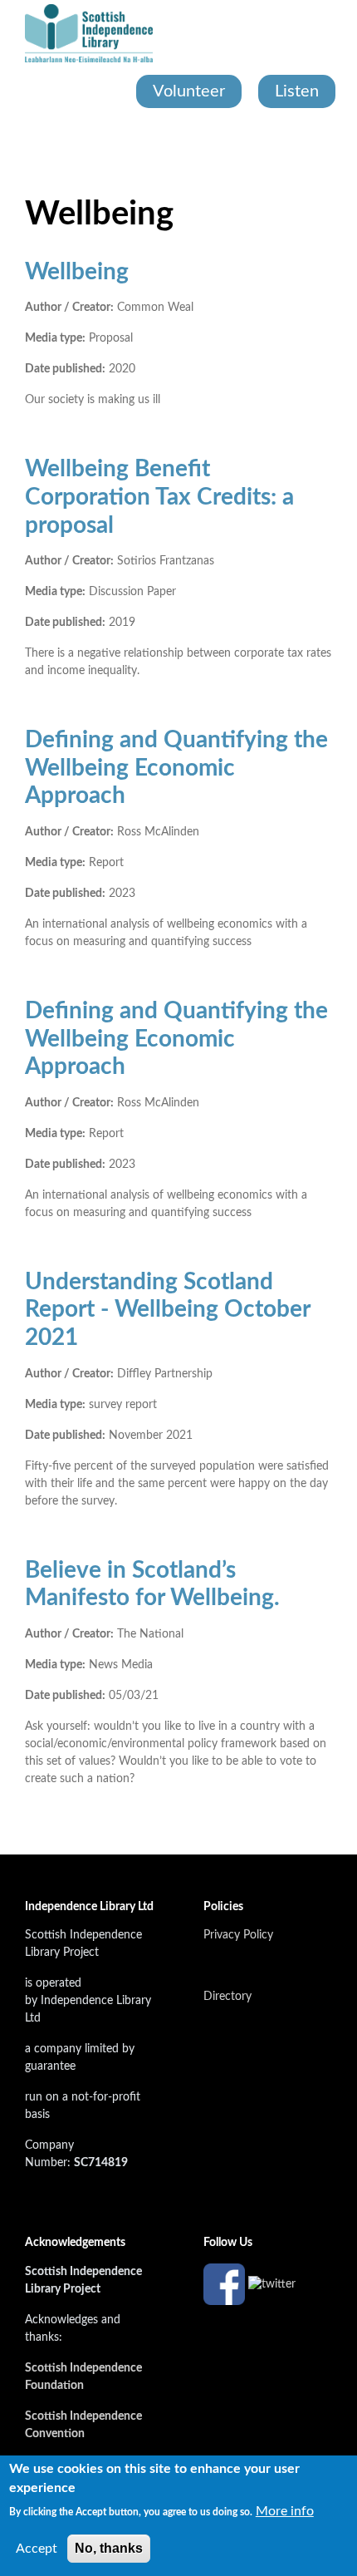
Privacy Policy (238, 1935)
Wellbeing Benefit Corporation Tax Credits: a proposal (159, 497)
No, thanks (109, 2548)
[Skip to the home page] (89, 33)
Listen (297, 91)
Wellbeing (77, 272)
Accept (37, 2549)
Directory (227, 1997)
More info (285, 2511)
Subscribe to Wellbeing (32, 1828)
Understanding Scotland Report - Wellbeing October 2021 (167, 1310)
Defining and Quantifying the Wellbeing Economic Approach (176, 768)
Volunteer (189, 91)
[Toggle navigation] (27, 141)
